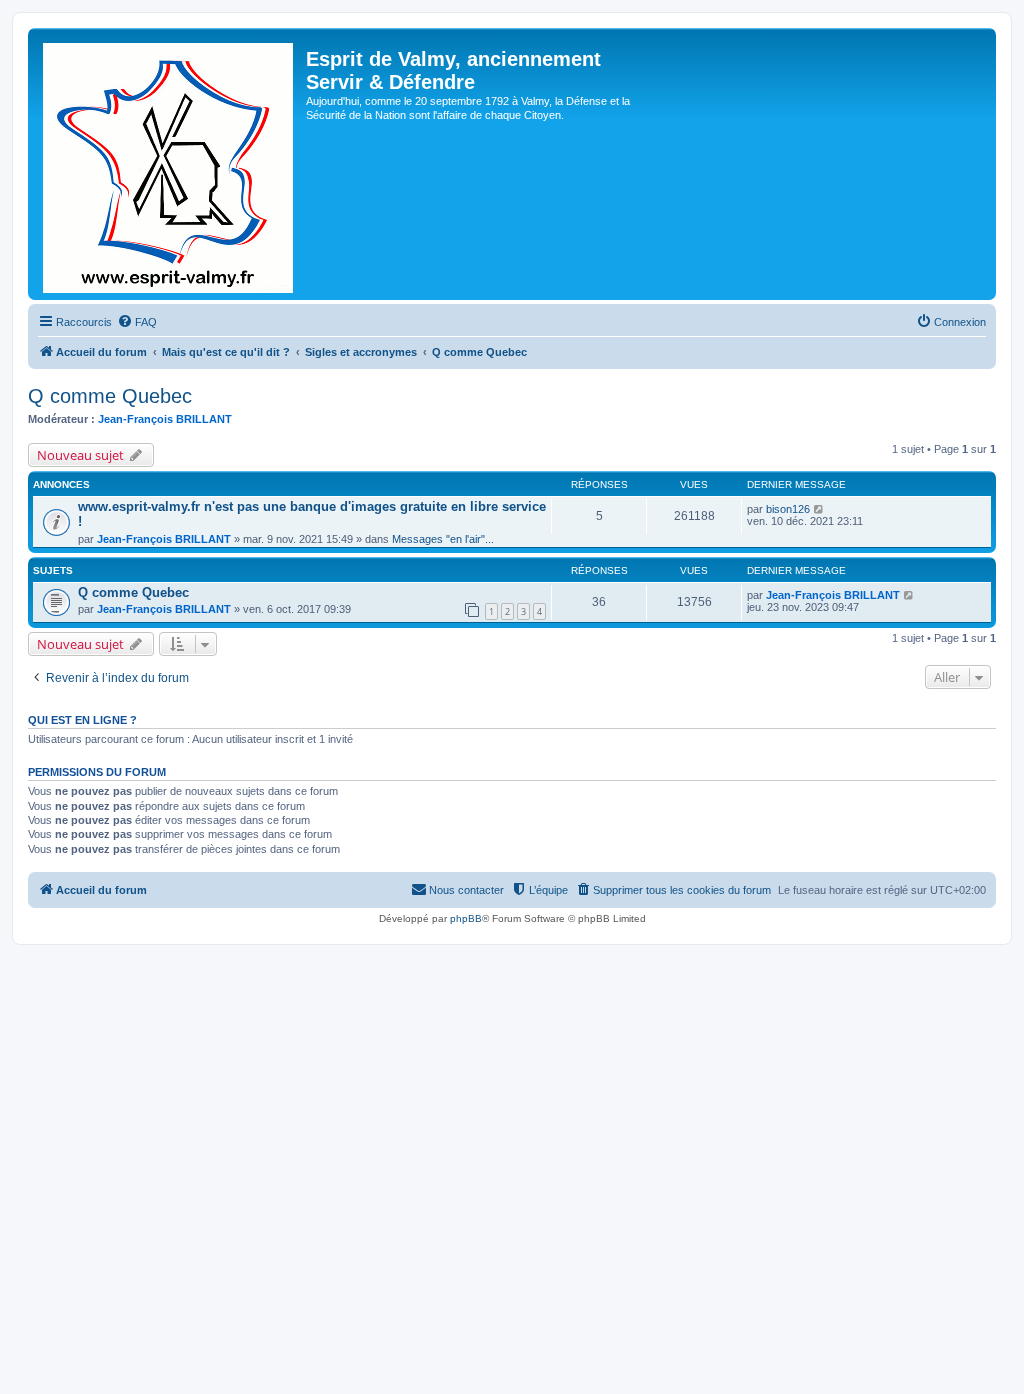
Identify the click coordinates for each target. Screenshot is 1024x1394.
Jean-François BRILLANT (165, 419)
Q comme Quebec (110, 396)
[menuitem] (137, 322)
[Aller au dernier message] (819, 509)
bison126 (788, 509)
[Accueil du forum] (169, 164)
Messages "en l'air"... (443, 539)
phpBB (466, 918)
